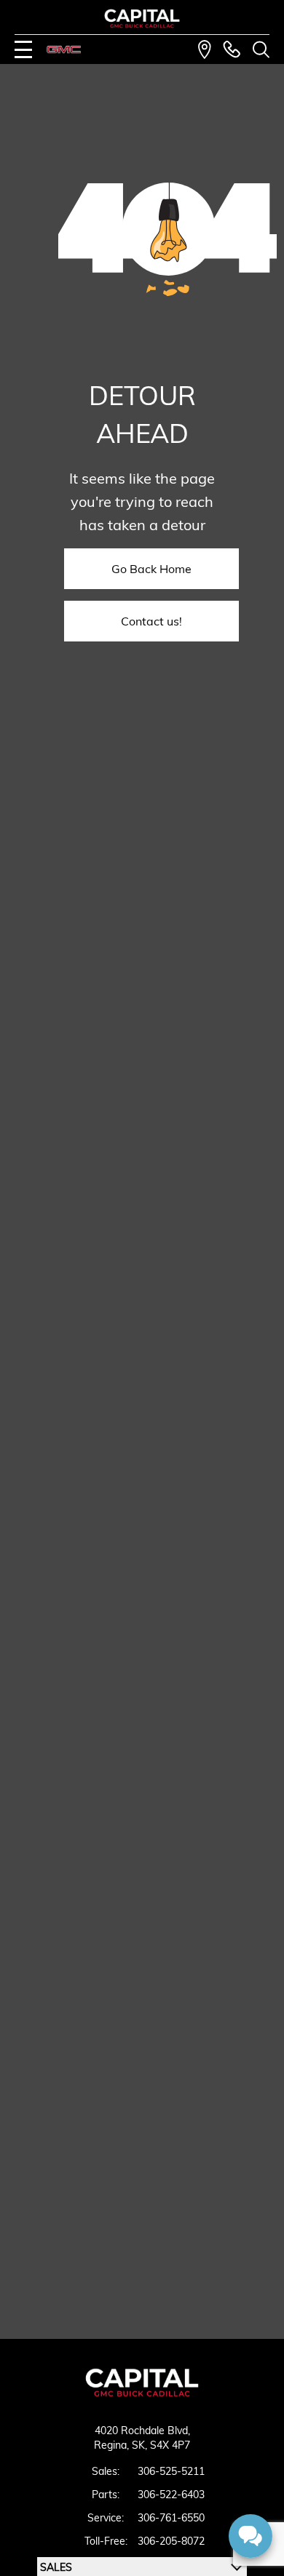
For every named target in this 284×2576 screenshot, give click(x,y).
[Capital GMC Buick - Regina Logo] (142, 19)
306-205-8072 (171, 2541)
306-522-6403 (171, 2495)
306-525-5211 (171, 2471)
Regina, (113, 2445)
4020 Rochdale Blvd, (142, 2431)
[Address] (205, 49)
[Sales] (232, 49)
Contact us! (151, 621)
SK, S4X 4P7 (161, 2445)
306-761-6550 (171, 2518)
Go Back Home (151, 569)
